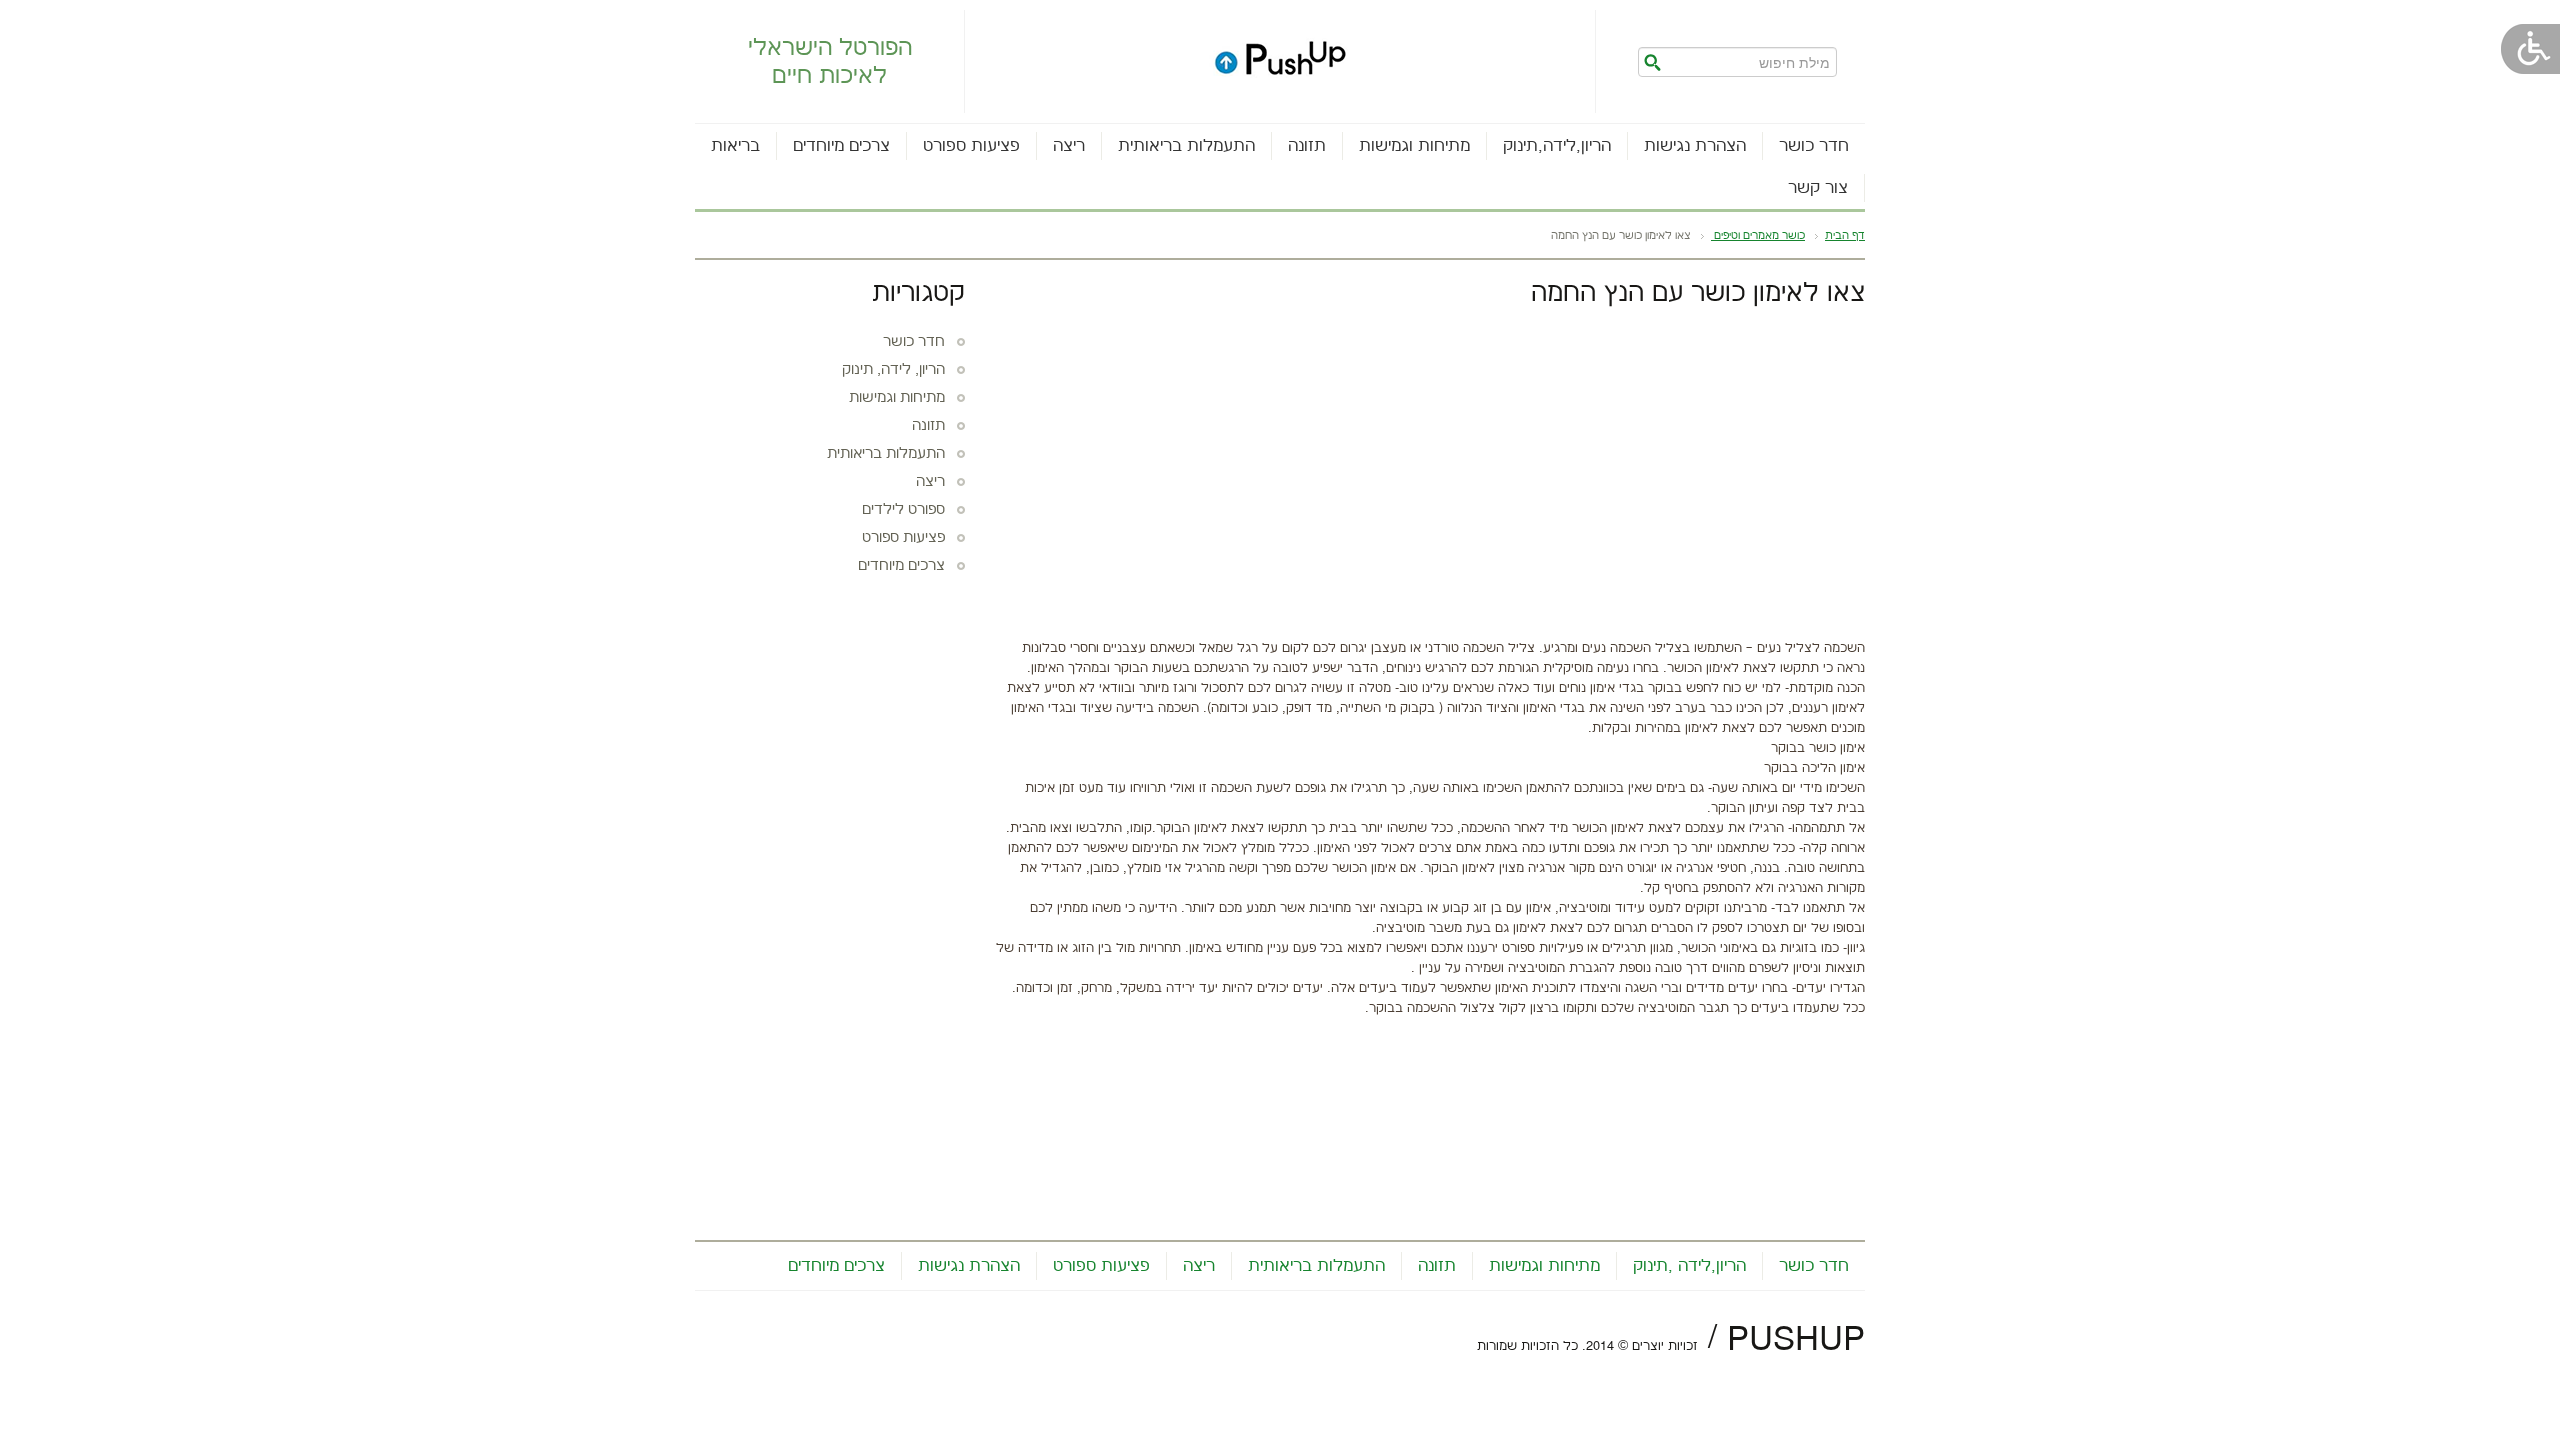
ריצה (1069, 146)
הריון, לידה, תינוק (893, 370)
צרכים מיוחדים (841, 146)
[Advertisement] (1430, 468)
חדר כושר (1814, 146)
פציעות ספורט (971, 146)
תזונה (1307, 146)
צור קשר (1818, 188)
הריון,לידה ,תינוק (1689, 1266)
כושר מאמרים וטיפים (1758, 236)
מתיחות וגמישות (1414, 146)
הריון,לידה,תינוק (1557, 146)
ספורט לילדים (903, 510)
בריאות (735, 146)
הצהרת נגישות (1695, 146)
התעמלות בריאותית (1186, 146)
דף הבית (1845, 236)
